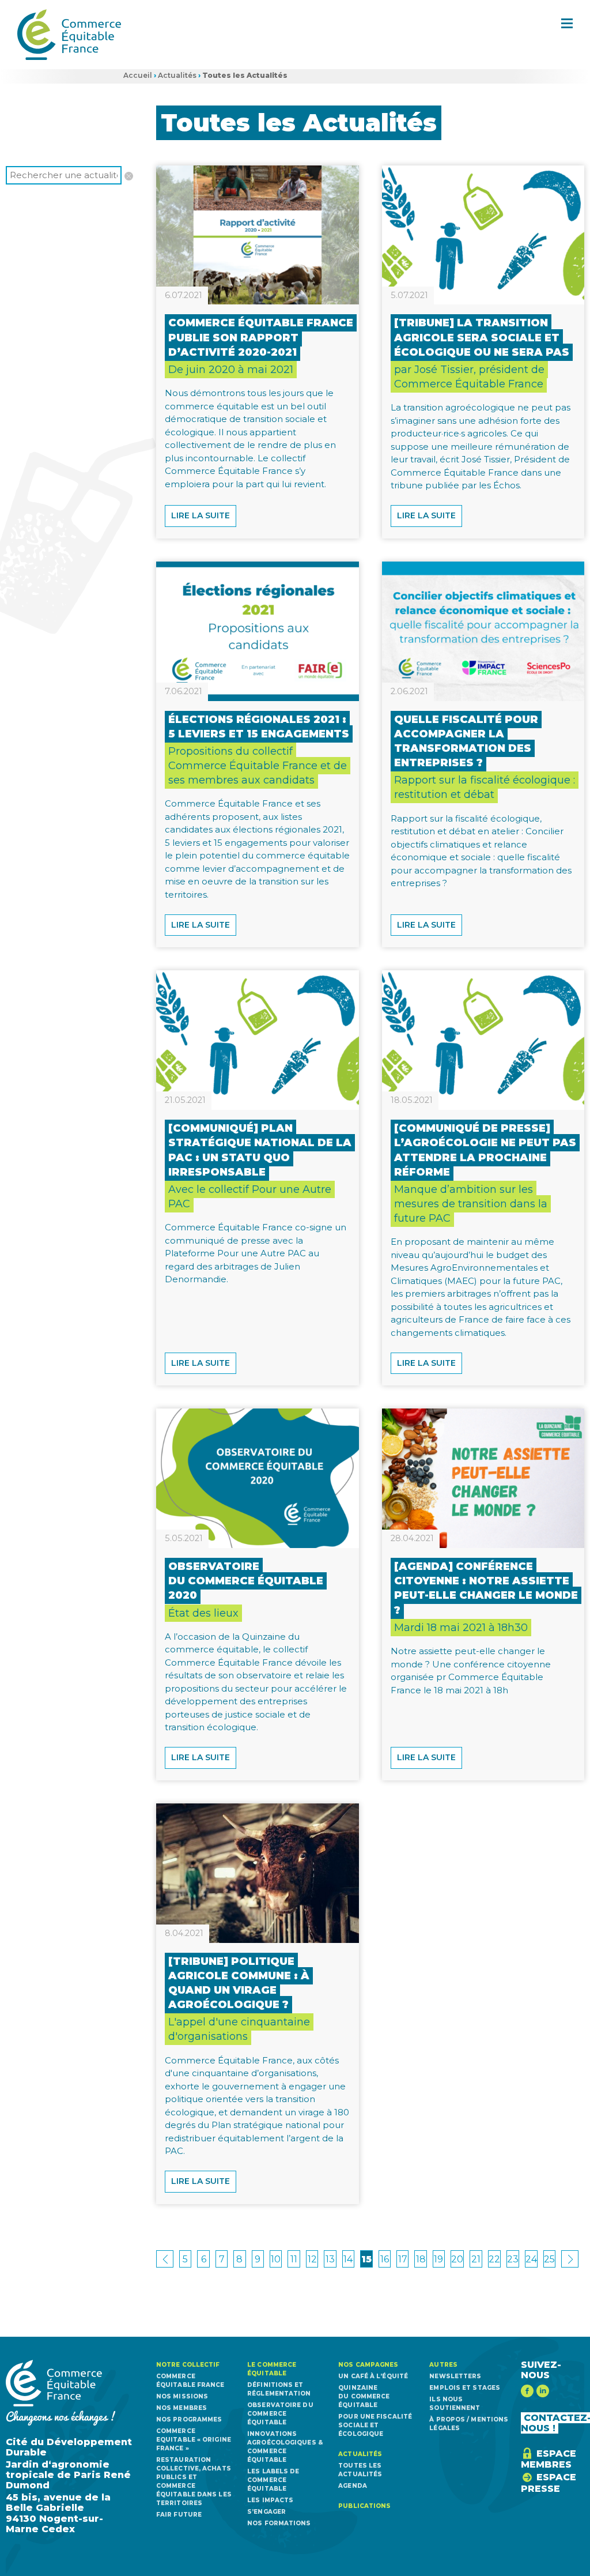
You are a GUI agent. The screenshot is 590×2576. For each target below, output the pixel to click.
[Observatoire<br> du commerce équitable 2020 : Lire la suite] (258, 1478)
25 (549, 2259)
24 (531, 2259)
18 (421, 2259)
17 (403, 2259)
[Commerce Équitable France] (69, 35)
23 (513, 2259)
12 (312, 2259)
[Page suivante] (570, 2259)
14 (348, 2259)
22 (494, 2259)
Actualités (177, 75)
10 (276, 2259)
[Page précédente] (165, 2259)
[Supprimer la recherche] (127, 174)
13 (330, 2259)
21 (476, 2259)
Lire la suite (201, 515)
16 (385, 2259)
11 (294, 2259)
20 (457, 2259)
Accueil (138, 75)
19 (438, 2259)
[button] (567, 23)
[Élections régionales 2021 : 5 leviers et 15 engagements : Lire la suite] (258, 631)
